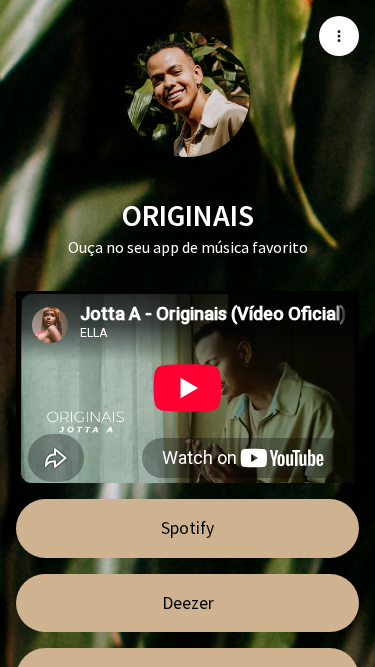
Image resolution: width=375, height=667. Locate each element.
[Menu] (339, 36)
